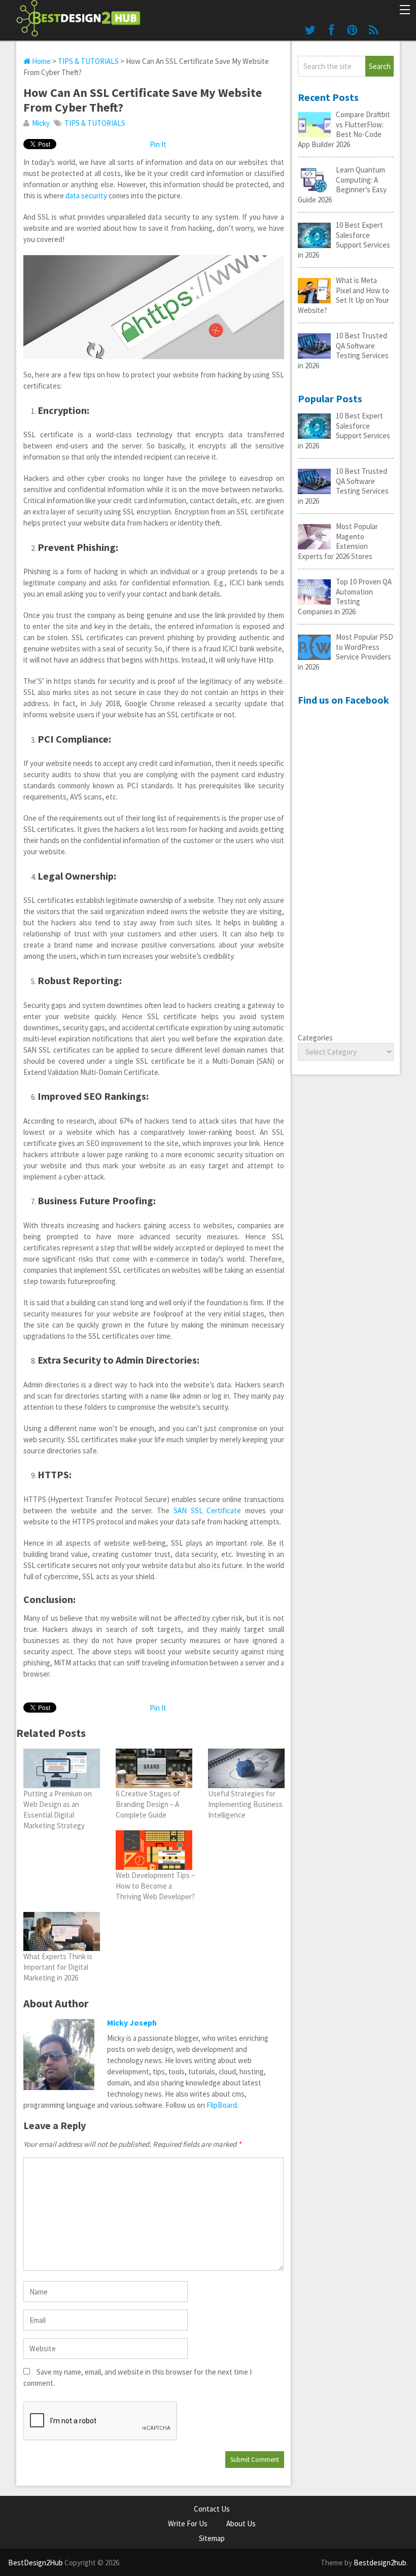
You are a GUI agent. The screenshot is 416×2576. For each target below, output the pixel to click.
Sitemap (212, 2538)
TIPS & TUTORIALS (88, 61)
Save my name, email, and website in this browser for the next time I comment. (137, 2377)
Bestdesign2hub (380, 2563)
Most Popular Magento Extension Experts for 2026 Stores (338, 541)
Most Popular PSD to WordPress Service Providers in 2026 (345, 652)
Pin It (158, 144)
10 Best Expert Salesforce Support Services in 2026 (344, 240)
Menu (404, 11)
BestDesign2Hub (36, 2563)
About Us (241, 2523)
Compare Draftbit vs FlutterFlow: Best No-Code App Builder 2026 (344, 129)
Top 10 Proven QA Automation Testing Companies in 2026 (345, 597)
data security (86, 196)
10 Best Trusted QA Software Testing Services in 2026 (343, 351)
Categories (315, 1038)
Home (41, 61)
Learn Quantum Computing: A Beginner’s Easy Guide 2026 (342, 185)
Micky (41, 123)
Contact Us (212, 2509)
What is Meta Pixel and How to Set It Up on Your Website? (343, 295)
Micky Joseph (132, 2023)
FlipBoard (222, 2105)
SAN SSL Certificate (207, 1510)
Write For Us (188, 2523)
